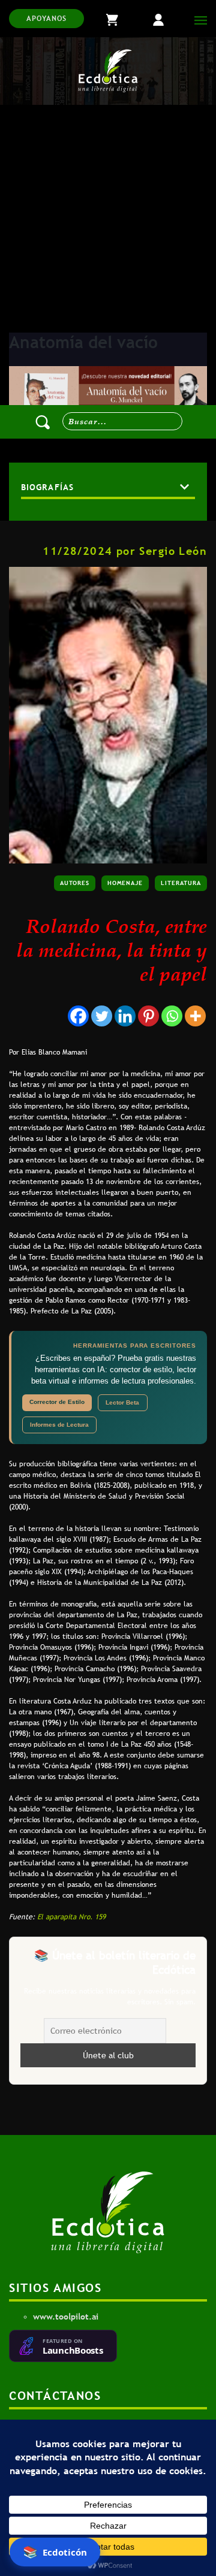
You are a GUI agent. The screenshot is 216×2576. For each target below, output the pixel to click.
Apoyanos (46, 19)
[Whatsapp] (172, 1016)
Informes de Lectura (59, 1425)
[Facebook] (78, 1016)
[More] (195, 1016)
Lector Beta (122, 1402)
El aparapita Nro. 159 (71, 1917)
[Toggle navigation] (198, 19)
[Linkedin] (125, 1016)
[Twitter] (102, 1016)
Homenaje (125, 883)
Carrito (123, 19)
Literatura (181, 883)
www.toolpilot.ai (66, 2317)
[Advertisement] (108, 219)
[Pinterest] (148, 1016)
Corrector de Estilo (57, 1402)
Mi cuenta (167, 19)
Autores (75, 883)
